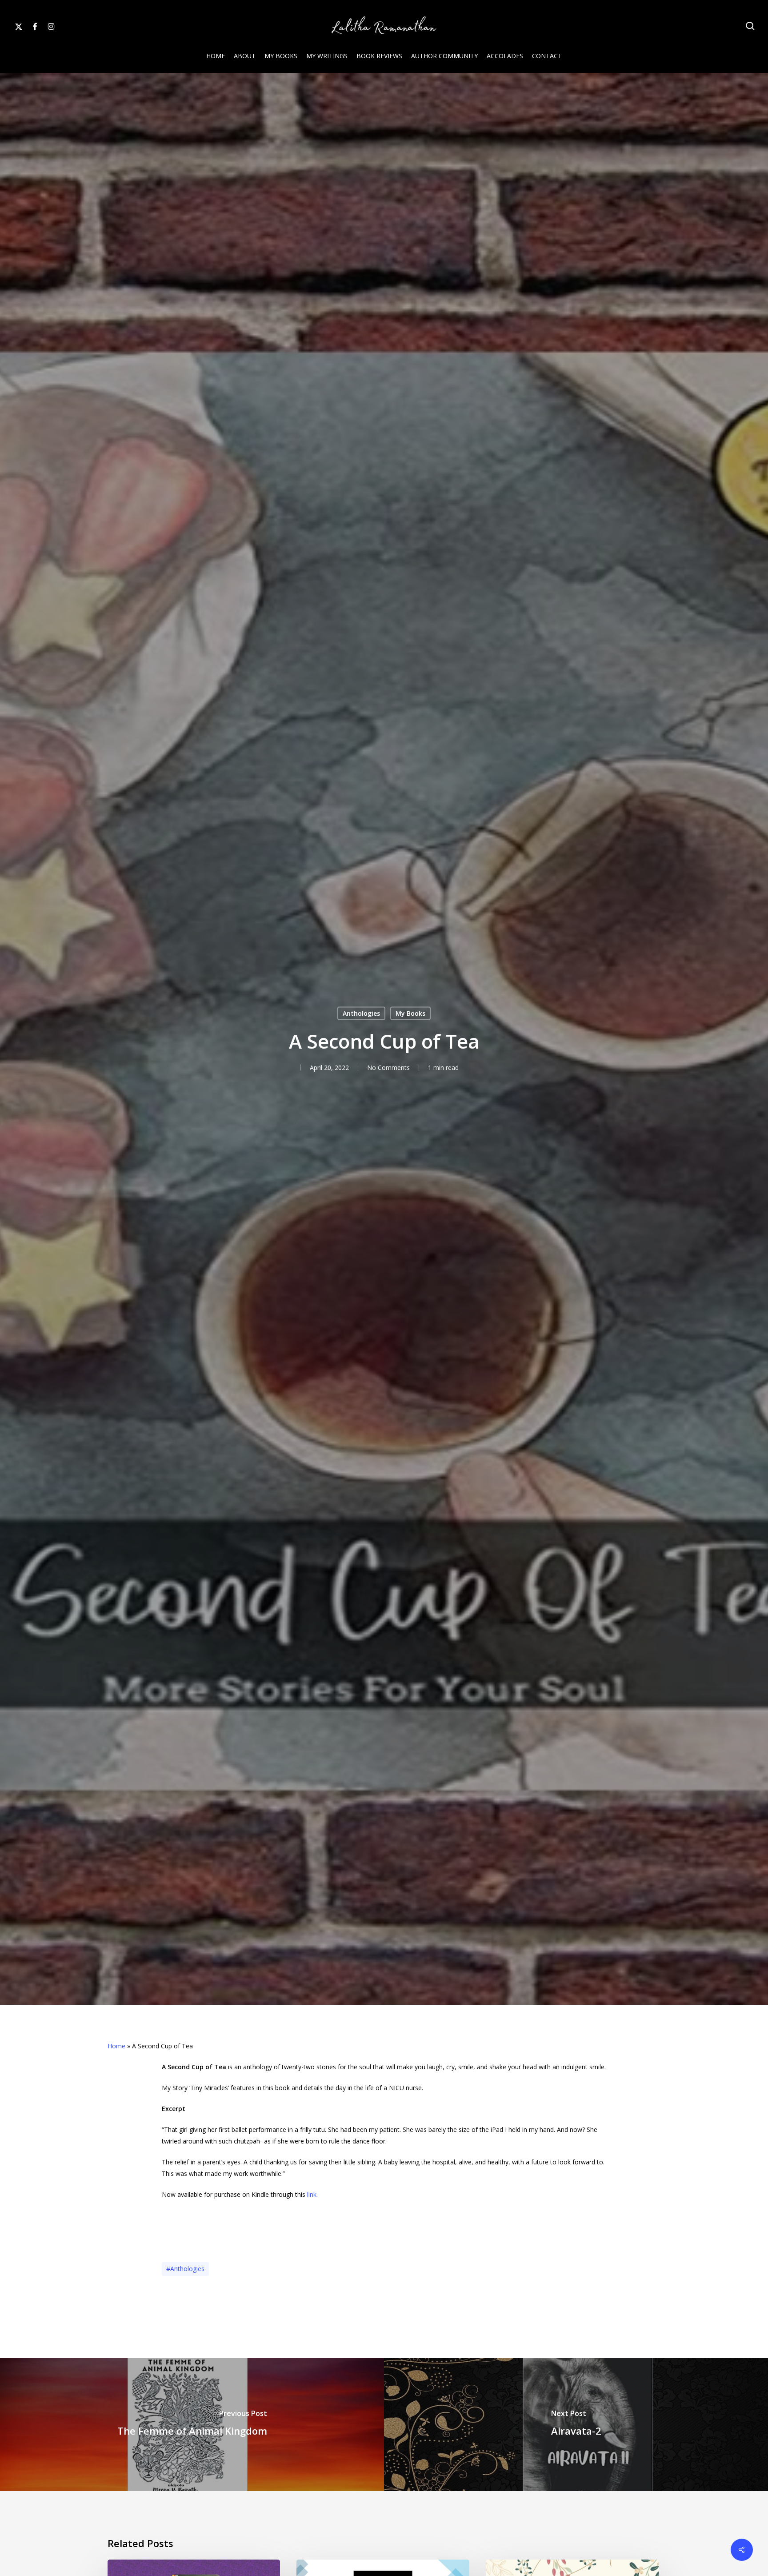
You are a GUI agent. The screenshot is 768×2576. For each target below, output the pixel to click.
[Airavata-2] (576, 2424)
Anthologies (361, 1013)
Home (116, 2046)
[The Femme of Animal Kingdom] (192, 2424)
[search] (750, 26)
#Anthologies (185, 2269)
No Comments (388, 1068)
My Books (410, 1013)
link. (312, 2194)
